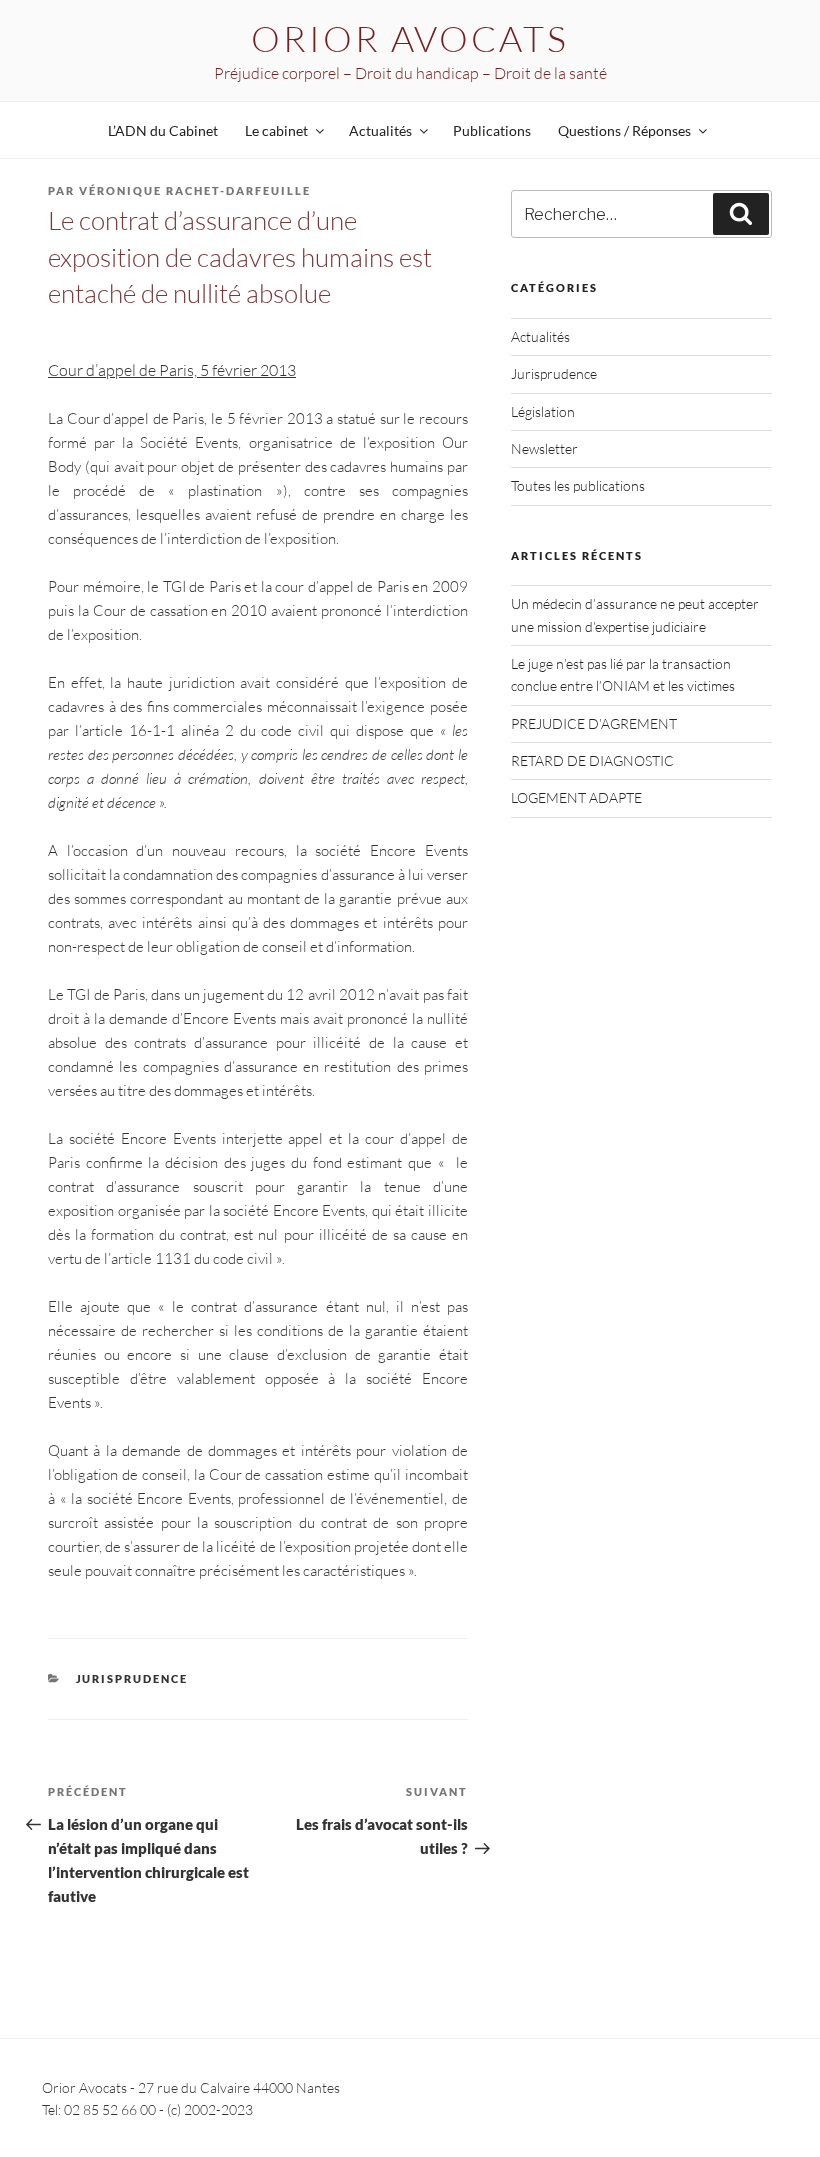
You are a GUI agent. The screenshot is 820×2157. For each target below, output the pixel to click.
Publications (492, 130)
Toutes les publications (578, 485)
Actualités (540, 336)
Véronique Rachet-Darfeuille (195, 190)
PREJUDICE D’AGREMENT (594, 723)
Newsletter (544, 448)
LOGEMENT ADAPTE (576, 797)
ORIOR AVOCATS (409, 38)
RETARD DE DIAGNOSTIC (592, 760)
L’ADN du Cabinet (163, 130)
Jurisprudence (132, 1678)
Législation (543, 411)
